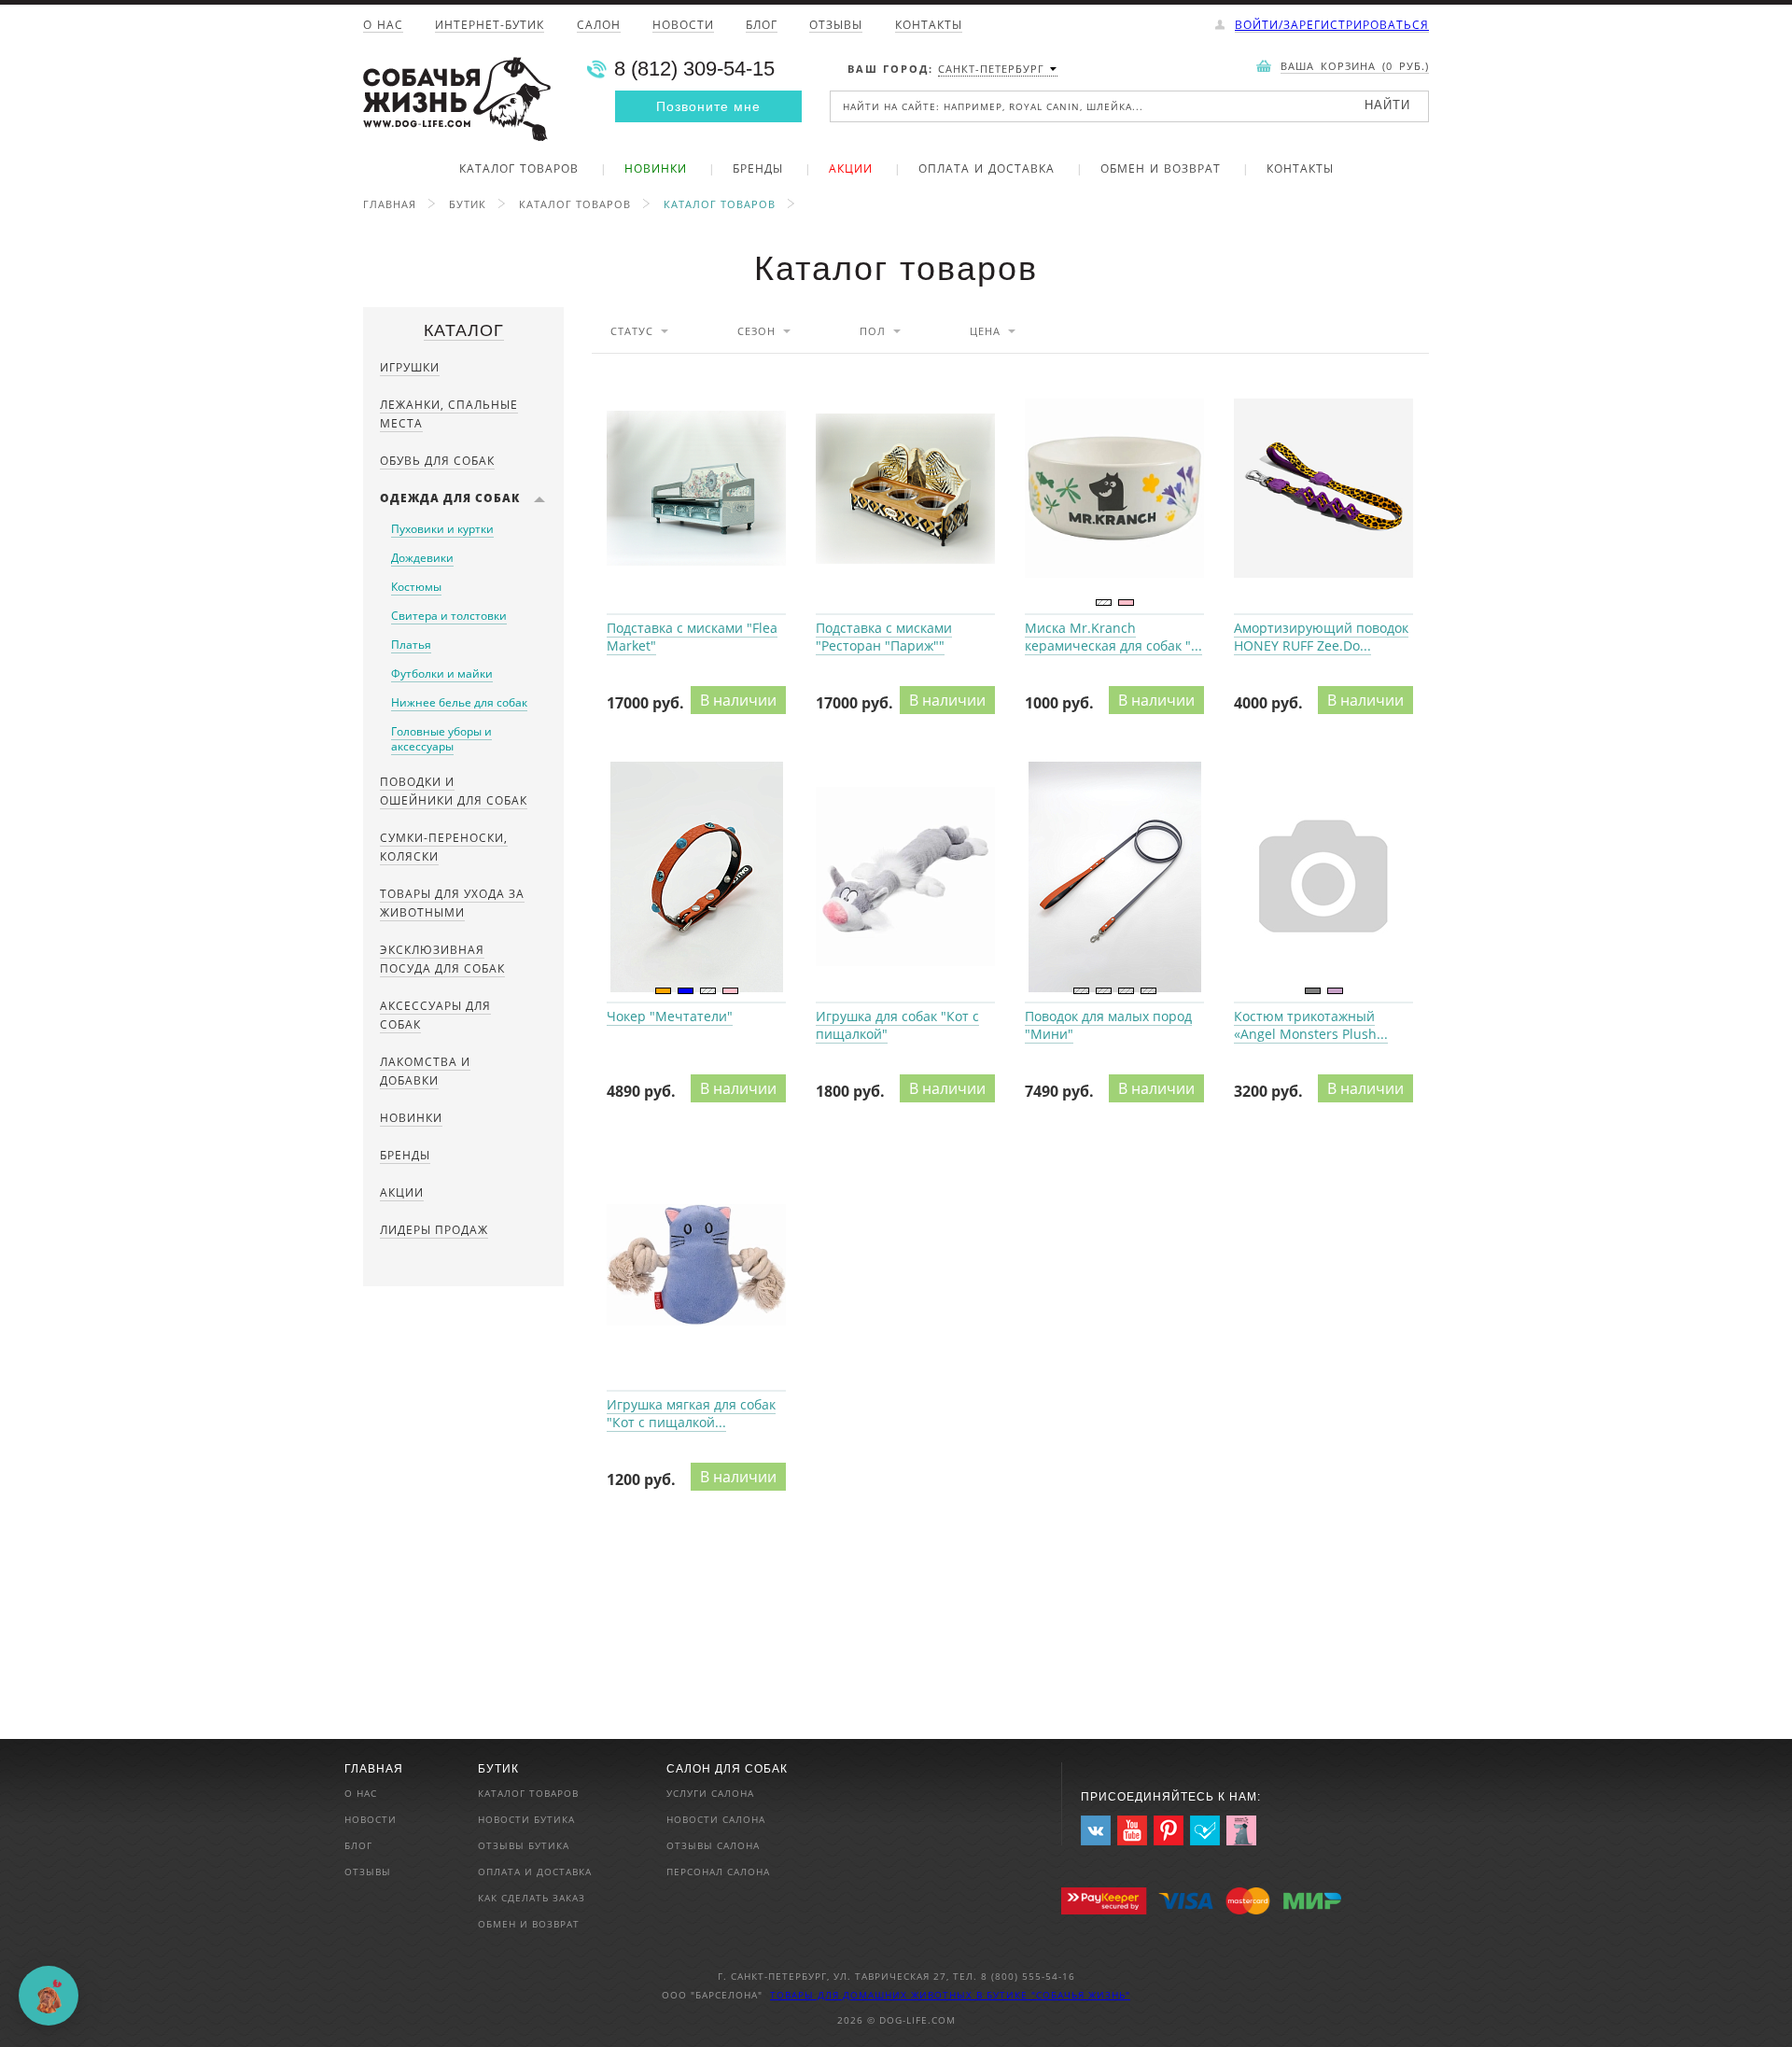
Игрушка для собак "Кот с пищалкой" (905, 877)
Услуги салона (710, 1793)
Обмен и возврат (1161, 170)
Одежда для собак (450, 498)
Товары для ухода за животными (452, 903)
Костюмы (416, 587)
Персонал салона (718, 1872)
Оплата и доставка (987, 170)
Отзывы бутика (524, 1845)
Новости (683, 26)
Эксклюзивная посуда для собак (442, 959)
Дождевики (422, 558)
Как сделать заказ (532, 1898)
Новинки (656, 170)
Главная (390, 204)
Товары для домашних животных (873, 1995)
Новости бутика (526, 1819)
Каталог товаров (519, 170)
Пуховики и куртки (442, 529)
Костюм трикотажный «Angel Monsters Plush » (1323, 877)
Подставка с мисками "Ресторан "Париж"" (905, 489)
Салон (599, 26)
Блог (762, 26)
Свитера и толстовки (449, 616)
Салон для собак (727, 1769)
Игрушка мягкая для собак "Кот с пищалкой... (691, 1413)
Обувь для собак (437, 461)
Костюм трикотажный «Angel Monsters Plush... (1311, 1025)
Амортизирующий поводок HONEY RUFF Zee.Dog (1323, 489)
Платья (411, 645)
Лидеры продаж (434, 1230)
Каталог (464, 330)
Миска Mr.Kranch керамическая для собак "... (1113, 637)
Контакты (929, 26)
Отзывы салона (713, 1845)
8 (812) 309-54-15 (694, 69)
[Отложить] (790, 374)
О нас (383, 26)
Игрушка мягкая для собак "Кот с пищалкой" (696, 1266)
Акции (851, 170)
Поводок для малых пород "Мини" (1114, 877)
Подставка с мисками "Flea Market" (696, 489)
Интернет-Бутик (490, 26)
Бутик (468, 204)
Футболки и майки (442, 673)
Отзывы (836, 26)
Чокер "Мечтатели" (696, 877)
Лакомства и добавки (425, 1071)
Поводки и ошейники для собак (454, 791)
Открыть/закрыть (539, 498)
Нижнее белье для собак (459, 702)
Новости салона (716, 1819)
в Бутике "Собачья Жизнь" (1053, 1995)
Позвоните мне (708, 106)
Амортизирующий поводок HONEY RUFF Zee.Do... (1321, 637)
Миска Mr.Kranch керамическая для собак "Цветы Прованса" (1114, 489)
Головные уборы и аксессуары (441, 739)
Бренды (758, 170)
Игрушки (410, 367)
